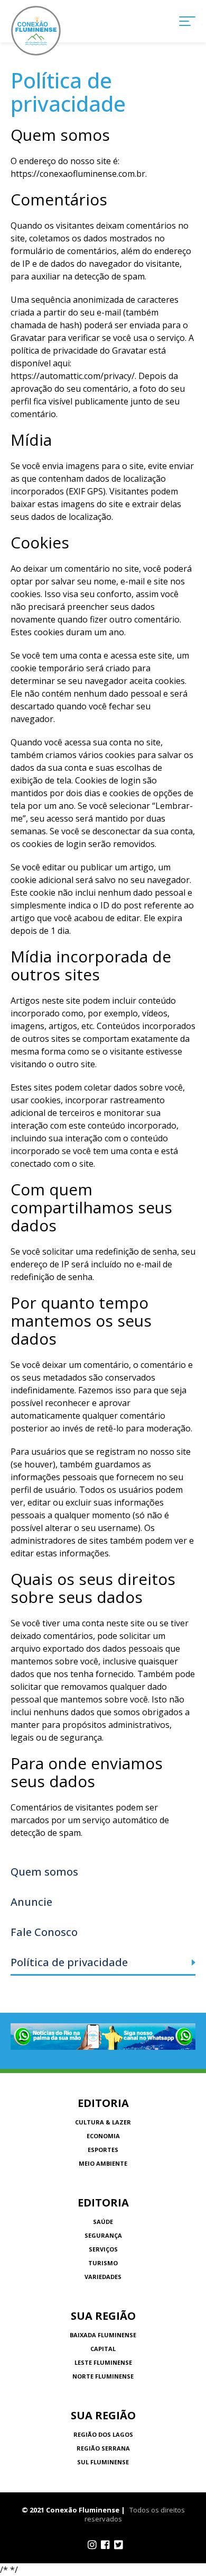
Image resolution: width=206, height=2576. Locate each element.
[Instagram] (92, 2545)
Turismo (103, 2263)
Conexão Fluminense (36, 31)
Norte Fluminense (103, 2376)
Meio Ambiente (103, 2163)
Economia (103, 2136)
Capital (103, 2349)
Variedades (103, 2277)
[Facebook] (105, 2545)
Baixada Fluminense (103, 2335)
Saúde (103, 2222)
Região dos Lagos (103, 2434)
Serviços (103, 2249)
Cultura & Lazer (103, 2122)
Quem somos (44, 1872)
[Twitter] (119, 2545)
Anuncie (31, 1902)
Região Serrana (103, 2448)
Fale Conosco (44, 1932)
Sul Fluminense (103, 2462)
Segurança (103, 2235)
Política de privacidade (69, 1962)
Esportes (103, 2150)
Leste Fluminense (103, 2362)
